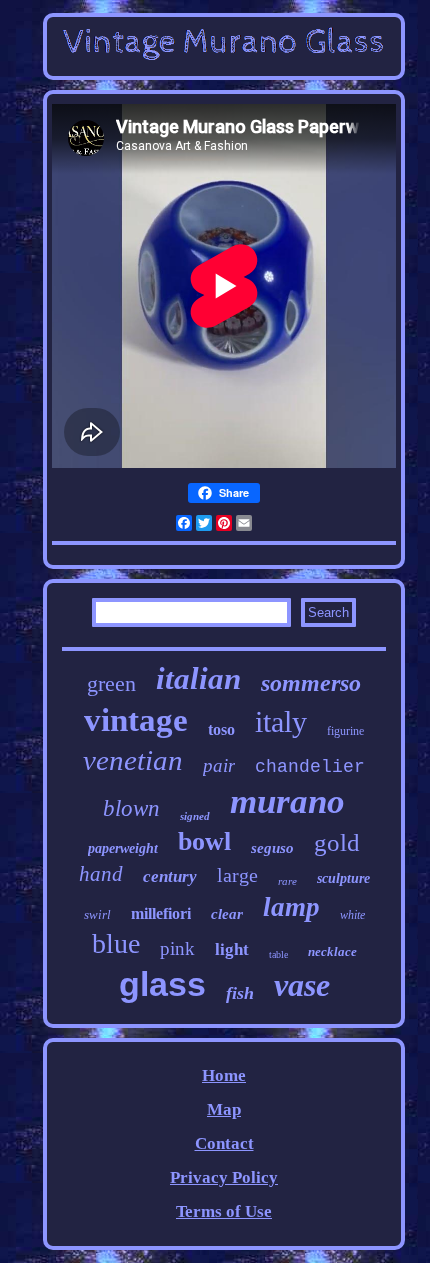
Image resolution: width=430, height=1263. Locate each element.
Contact (224, 1143)
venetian (133, 760)
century (170, 876)
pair (219, 765)
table (278, 954)
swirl (97, 914)
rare (287, 881)
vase (302, 985)
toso (221, 729)
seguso (272, 848)
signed (195, 816)
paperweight (123, 848)
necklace (332, 951)
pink (177, 948)
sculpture (343, 878)
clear (227, 914)
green (111, 683)
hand (101, 874)
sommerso (311, 683)
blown (131, 808)
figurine (345, 731)
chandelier (310, 767)
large (237, 875)
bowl (204, 841)
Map (224, 1109)
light (232, 949)
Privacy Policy (224, 1177)
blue (116, 943)
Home (224, 1075)
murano (287, 801)
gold (337, 842)
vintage (136, 720)
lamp (291, 907)
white (352, 915)
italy (281, 721)
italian (198, 678)
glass (162, 984)
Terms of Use (224, 1211)
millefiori (161, 913)
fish (240, 993)
